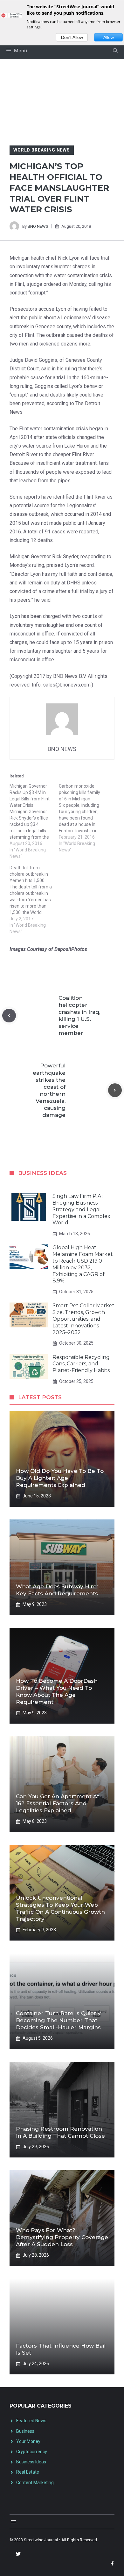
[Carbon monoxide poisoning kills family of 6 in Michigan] (83, 818)
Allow (109, 37)
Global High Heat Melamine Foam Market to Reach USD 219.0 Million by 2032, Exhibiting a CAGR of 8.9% (83, 1264)
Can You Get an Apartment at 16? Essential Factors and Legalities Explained (58, 1803)
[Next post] (115, 1090)
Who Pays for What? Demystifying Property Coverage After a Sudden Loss (62, 2237)
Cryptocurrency (32, 2452)
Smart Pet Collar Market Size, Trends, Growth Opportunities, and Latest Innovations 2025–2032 (83, 1319)
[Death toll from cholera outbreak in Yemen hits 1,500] (34, 900)
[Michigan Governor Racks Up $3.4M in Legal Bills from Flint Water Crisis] (34, 821)
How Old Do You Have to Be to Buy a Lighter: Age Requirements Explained (60, 1478)
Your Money (28, 2441)
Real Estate (28, 2472)
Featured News (31, 2421)
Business (25, 2431)
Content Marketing (35, 2483)
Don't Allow (72, 37)
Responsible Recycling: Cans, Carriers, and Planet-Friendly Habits (82, 1364)
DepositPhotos (71, 949)
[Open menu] (13, 2522)
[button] (115, 51)
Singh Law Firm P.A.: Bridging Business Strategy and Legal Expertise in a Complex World (81, 1209)
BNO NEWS (38, 226)
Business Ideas (31, 2462)
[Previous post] (9, 1016)
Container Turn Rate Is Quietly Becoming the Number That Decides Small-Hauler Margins (58, 2020)
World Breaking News (42, 150)
